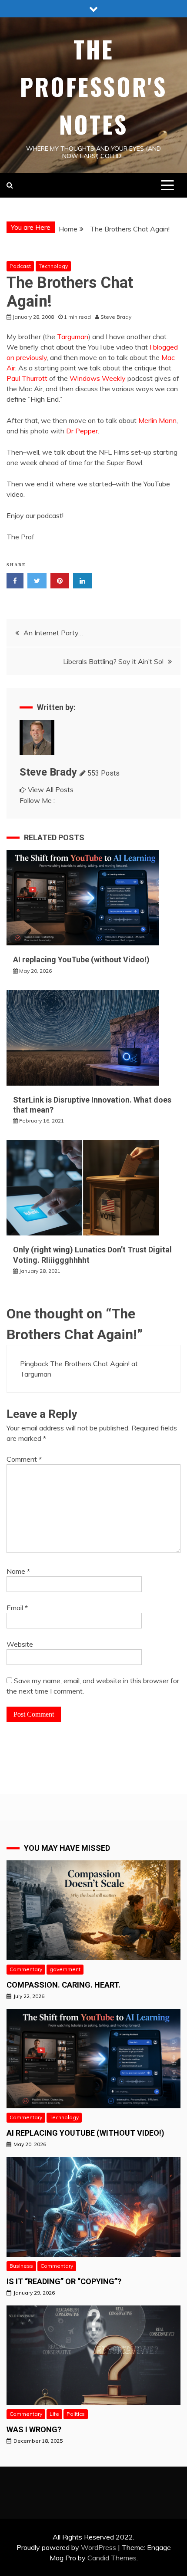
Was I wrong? (34, 2429)
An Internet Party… (53, 633)
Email (17, 1608)
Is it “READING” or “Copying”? (64, 2281)
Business (21, 2266)
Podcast (20, 266)
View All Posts (51, 789)
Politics (76, 2414)
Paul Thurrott (27, 378)
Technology (53, 266)
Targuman (73, 337)
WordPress (99, 2547)
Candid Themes (112, 2558)
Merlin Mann (157, 420)
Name (18, 1571)
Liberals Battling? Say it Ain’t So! (113, 661)
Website (20, 1644)
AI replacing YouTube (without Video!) (81, 959)
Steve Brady (48, 772)
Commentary (26, 1969)
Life (54, 2414)
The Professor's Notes (93, 87)
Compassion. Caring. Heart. (63, 1985)
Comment (24, 1459)
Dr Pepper (82, 431)
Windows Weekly (98, 378)
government (65, 1969)
